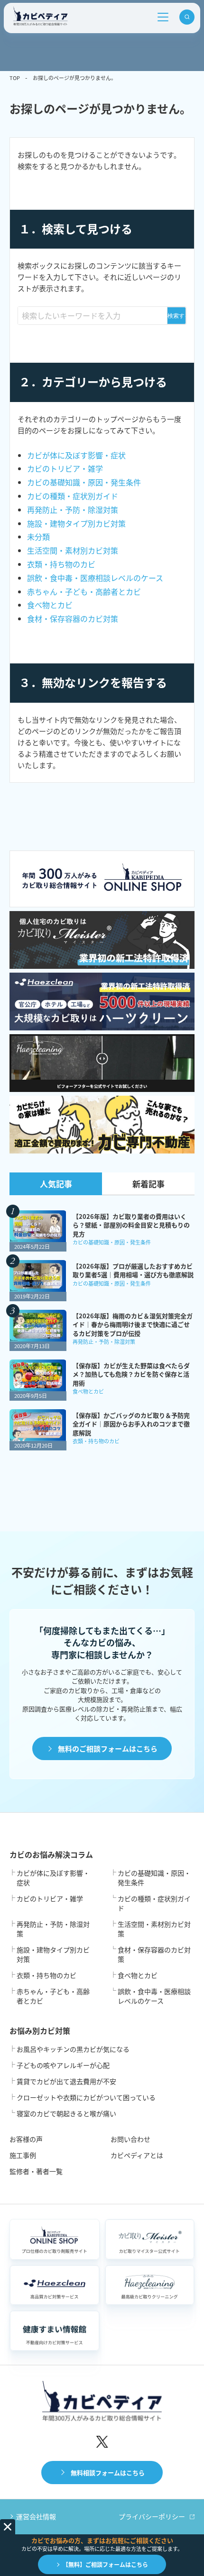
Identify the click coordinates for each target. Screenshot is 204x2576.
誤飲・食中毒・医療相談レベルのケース (95, 578)
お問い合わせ (130, 2139)
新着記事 (148, 1184)
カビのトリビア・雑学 (65, 468)
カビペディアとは (137, 2155)
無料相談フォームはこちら (108, 2473)
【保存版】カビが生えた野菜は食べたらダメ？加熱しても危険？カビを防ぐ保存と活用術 (131, 1374)
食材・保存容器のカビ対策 (73, 618)
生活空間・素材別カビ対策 (73, 550)
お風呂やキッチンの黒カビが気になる (73, 2049)
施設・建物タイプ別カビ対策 (76, 523)
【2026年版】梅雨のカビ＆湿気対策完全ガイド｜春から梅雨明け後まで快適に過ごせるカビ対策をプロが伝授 (133, 1324)
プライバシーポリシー (152, 2516)
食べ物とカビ (50, 605)
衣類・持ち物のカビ (61, 564)
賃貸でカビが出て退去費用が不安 (66, 2081)
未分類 (38, 537)
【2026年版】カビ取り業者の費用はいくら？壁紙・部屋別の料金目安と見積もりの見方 (131, 1225)
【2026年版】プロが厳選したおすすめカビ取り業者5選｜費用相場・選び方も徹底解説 (133, 1270)
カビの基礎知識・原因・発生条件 (84, 482)
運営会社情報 (36, 2516)
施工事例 (23, 2155)
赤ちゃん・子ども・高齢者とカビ (84, 591)
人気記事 (56, 1184)
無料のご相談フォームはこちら (108, 1749)
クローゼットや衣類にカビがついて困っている (86, 2097)
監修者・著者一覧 (36, 2171)
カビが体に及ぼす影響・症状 (76, 455)
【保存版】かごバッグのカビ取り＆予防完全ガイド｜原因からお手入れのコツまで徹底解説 (131, 1424)
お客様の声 (26, 2139)
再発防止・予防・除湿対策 (73, 510)
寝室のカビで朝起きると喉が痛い (66, 2113)
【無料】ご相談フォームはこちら (105, 2564)
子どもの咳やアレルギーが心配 (63, 2065)
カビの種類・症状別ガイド (73, 496)
